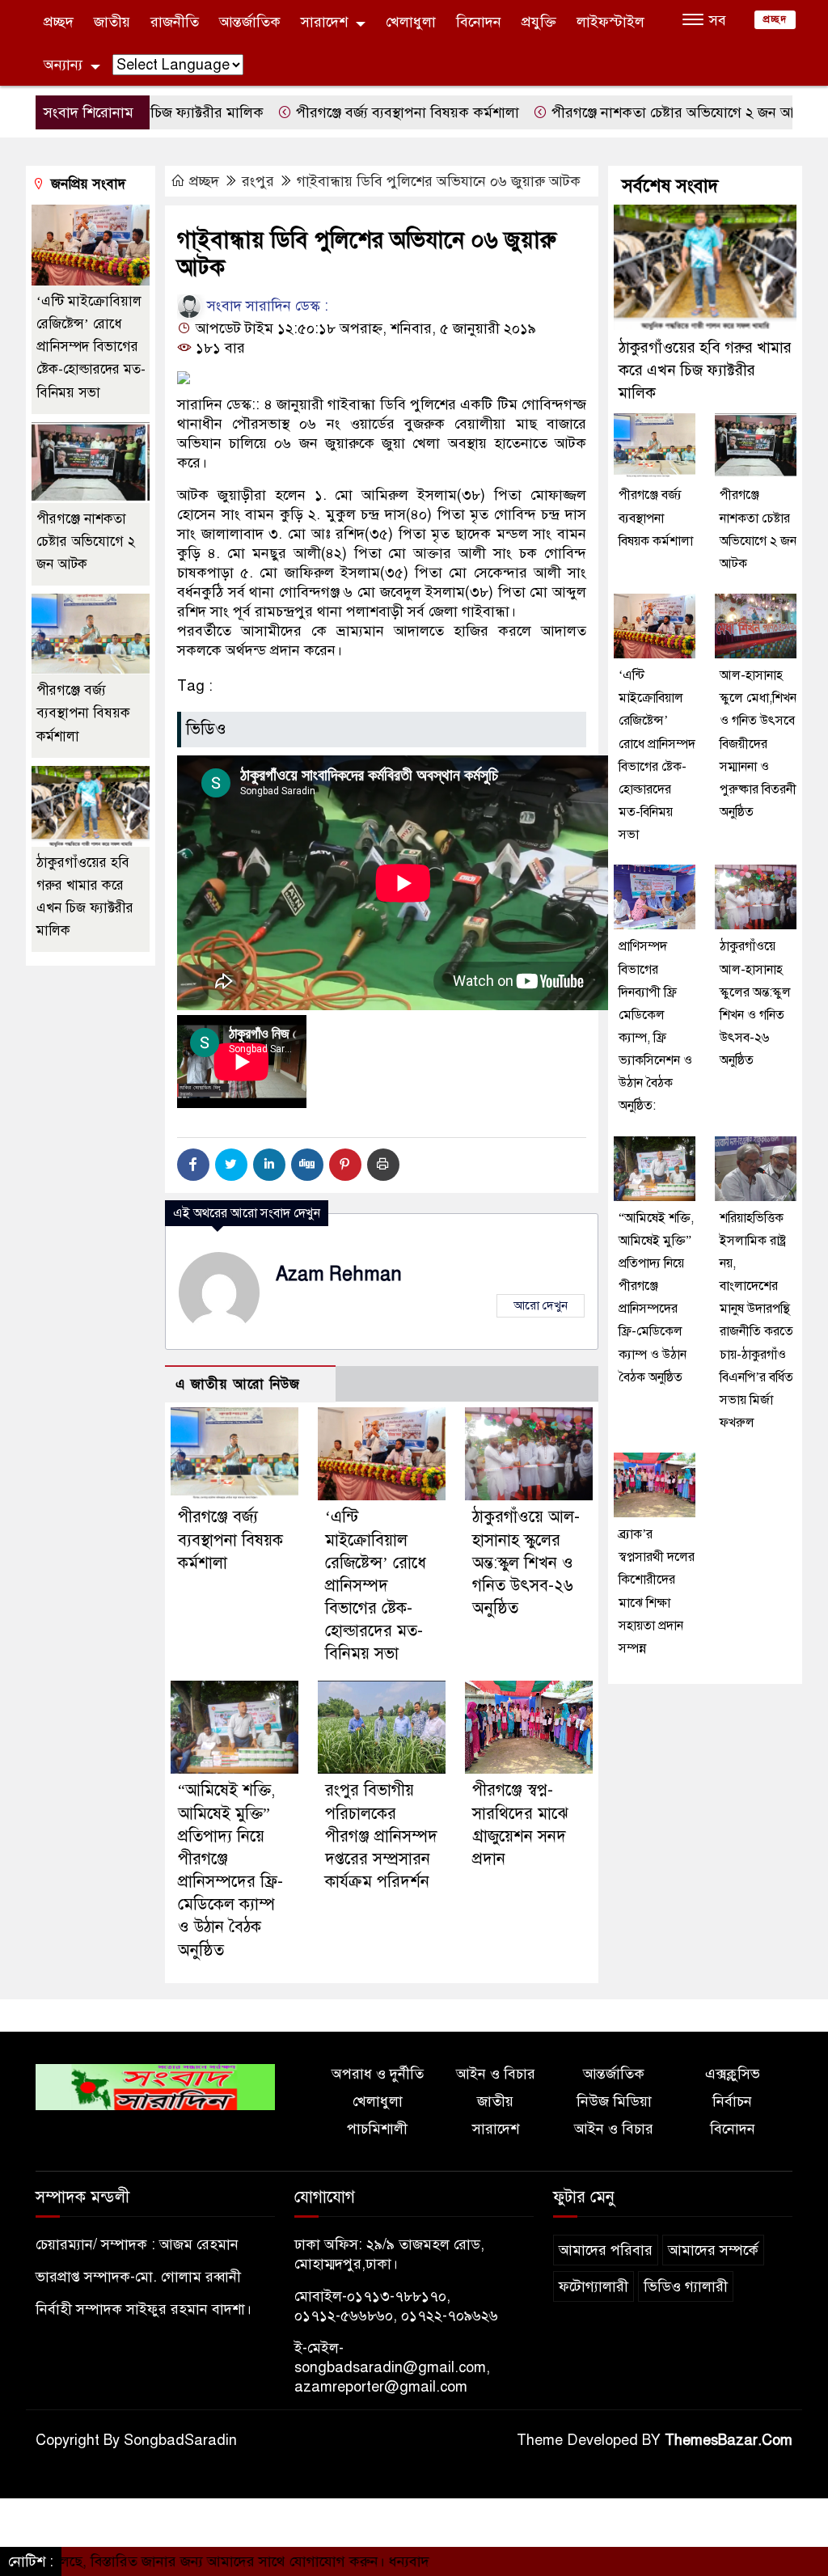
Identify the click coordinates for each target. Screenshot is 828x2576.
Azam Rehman (339, 1274)
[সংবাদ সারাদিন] (155, 2086)
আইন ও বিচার (496, 2074)
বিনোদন (479, 22)
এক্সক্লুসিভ (733, 2074)
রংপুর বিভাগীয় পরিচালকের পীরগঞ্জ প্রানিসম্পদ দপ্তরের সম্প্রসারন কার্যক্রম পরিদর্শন (381, 1836)
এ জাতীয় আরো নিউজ (238, 1384)
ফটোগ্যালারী (594, 2286)
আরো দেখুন (541, 1305)
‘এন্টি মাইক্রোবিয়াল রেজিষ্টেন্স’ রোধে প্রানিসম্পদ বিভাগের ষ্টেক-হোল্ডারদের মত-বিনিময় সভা (376, 1585)
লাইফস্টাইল (610, 22)
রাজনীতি (175, 22)
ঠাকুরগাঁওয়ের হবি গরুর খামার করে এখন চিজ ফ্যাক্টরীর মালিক (705, 370)
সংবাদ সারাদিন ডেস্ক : (266, 306)
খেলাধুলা (411, 22)
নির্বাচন (732, 2101)
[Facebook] (193, 1165)
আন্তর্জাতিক (250, 22)
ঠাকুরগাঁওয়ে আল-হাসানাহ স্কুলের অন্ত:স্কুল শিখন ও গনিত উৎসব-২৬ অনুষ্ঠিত (526, 1563)
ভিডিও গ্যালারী (686, 2286)
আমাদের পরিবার (606, 2250)
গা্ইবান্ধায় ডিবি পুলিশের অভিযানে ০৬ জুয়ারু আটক (439, 181)
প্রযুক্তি (539, 22)
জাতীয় (112, 22)
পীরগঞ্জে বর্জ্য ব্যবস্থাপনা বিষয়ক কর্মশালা (339, 112)
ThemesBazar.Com (729, 2440)
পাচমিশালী (377, 2129)
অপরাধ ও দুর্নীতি (378, 2074)
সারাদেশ (324, 22)
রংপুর (258, 181)
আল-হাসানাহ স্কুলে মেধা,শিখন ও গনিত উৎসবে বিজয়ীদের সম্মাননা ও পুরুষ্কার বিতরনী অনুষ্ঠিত (758, 744)
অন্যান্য (63, 65)
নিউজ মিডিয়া (614, 2101)
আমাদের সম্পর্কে (713, 2250)
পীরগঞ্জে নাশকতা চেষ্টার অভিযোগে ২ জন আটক (613, 112)
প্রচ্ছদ (59, 22)
